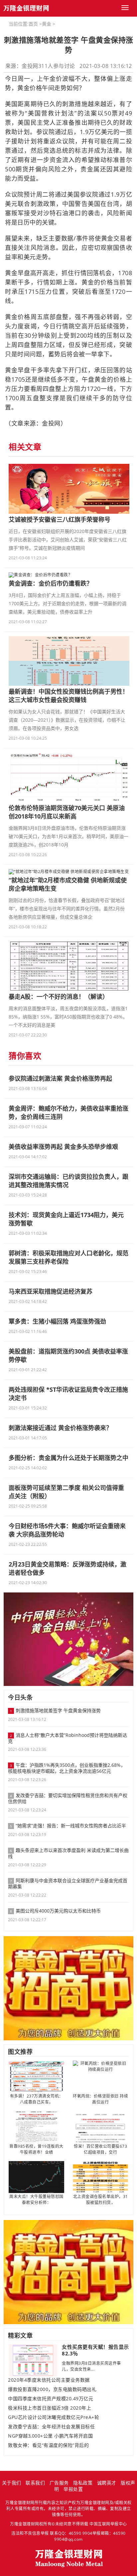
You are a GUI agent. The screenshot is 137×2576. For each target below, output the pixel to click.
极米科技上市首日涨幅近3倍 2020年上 (50, 2408)
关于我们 (12, 2483)
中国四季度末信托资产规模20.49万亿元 (51, 2399)
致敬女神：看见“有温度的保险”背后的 (48, 2445)
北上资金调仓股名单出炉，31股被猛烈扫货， (101, 2200)
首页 (33, 24)
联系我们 (35, 2483)
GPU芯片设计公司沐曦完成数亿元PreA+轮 (54, 2417)
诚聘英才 (107, 2483)
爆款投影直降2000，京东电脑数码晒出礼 (52, 2389)
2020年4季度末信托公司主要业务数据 (49, 2380)
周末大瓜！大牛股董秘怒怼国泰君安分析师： (36, 2200)
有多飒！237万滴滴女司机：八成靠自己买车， (37, 2099)
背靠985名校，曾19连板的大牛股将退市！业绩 (36, 2149)
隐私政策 (83, 2483)
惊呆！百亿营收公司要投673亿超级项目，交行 (100, 2149)
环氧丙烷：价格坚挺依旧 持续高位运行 (100, 2099)
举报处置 (73, 2489)
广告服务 (59, 2483)
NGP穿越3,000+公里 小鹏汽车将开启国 (50, 2436)
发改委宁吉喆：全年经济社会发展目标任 (51, 2427)
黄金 (47, 24)
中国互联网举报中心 (108, 2524)
